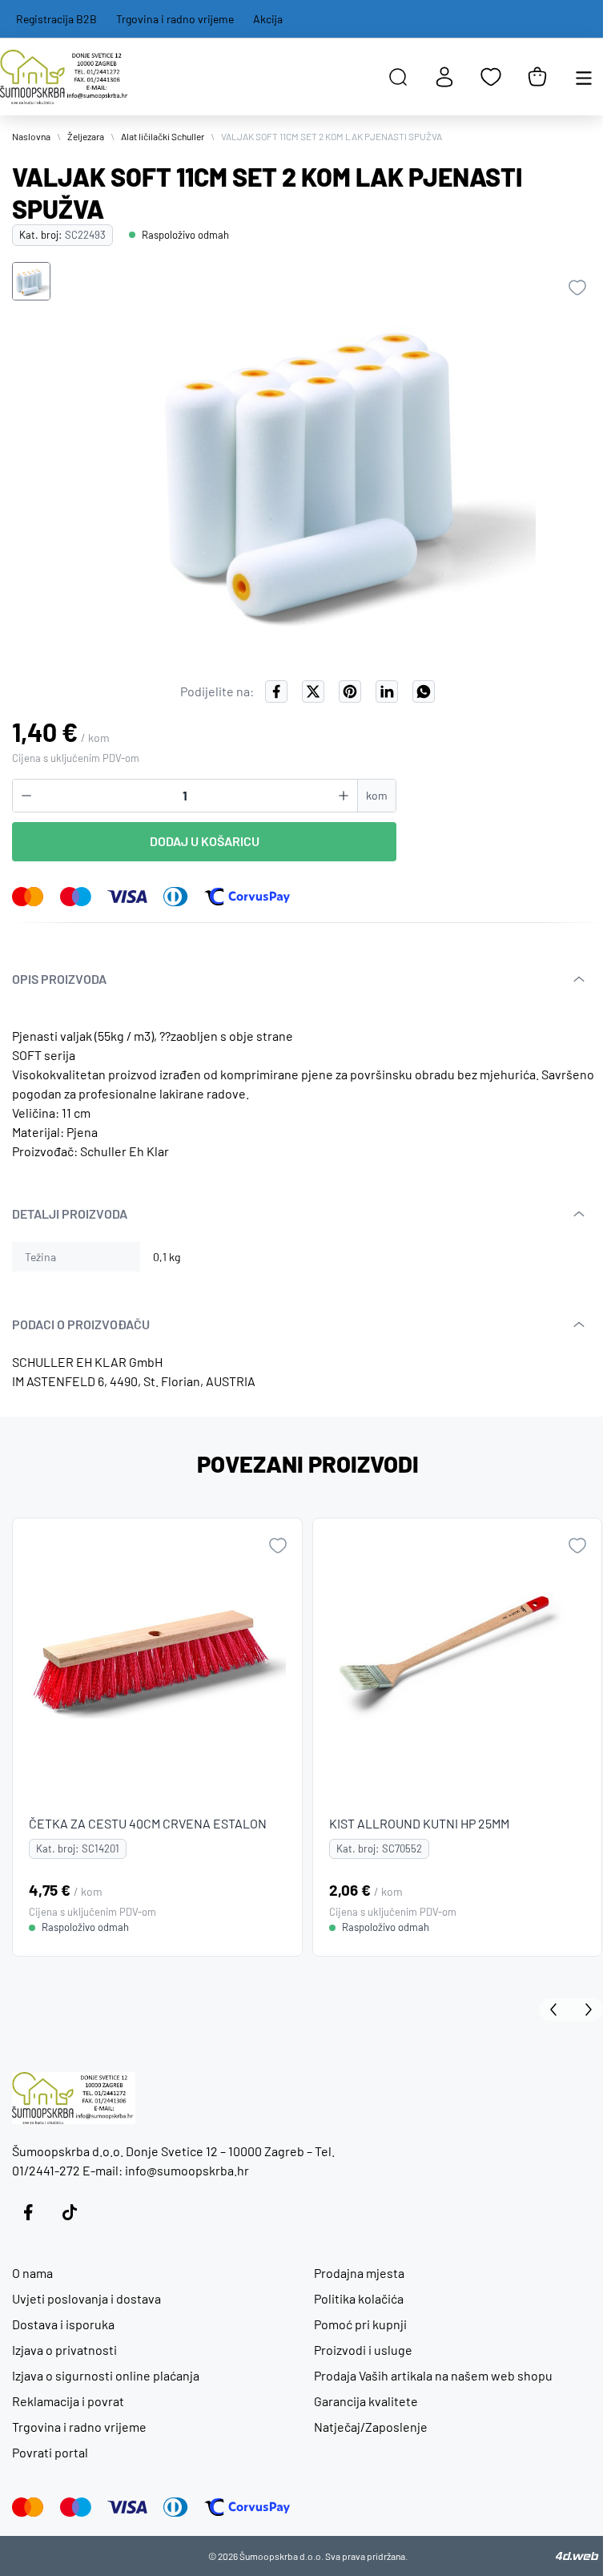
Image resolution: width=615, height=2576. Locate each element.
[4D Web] (577, 2556)
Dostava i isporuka (63, 2324)
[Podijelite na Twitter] (313, 691)
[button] (31, 281)
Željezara (86, 136)
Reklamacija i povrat (68, 2401)
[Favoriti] (491, 77)
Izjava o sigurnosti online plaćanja (106, 2375)
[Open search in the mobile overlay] (398, 77)
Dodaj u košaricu (205, 841)
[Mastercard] (28, 897)
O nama (32, 2273)
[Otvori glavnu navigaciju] (584, 77)
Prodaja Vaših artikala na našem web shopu (433, 2375)
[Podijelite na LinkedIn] (387, 691)
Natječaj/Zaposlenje (371, 2427)
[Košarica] (537, 77)
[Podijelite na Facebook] (276, 691)
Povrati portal (50, 2452)
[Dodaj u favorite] (577, 288)
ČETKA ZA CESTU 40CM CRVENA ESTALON (148, 1822)
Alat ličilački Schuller (163, 136)
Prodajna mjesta (359, 2273)
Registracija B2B (56, 19)
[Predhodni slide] (555, 2010)
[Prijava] (444, 77)
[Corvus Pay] (247, 897)
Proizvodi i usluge (363, 2350)
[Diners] (176, 897)
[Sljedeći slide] (587, 2010)
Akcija (268, 19)
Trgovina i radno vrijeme (175, 19)
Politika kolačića (359, 2298)
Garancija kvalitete (366, 2401)
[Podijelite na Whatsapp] (424, 691)
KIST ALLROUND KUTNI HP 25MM (419, 1822)
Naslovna (31, 136)
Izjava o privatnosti (64, 2350)
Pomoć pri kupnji (360, 2324)
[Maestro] (76, 897)
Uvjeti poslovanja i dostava (86, 2298)
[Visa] (127, 897)
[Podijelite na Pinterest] (350, 691)
